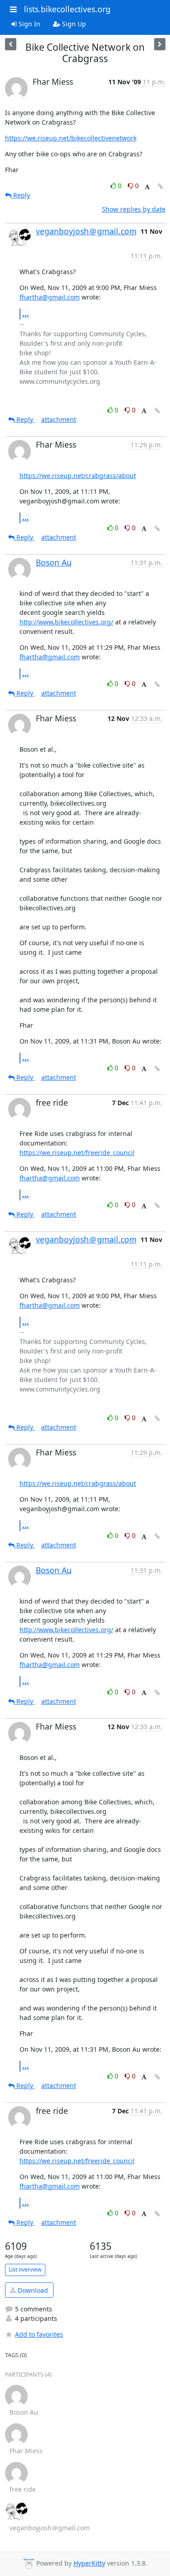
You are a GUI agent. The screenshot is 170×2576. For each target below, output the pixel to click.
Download (32, 2290)
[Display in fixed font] (147, 187)
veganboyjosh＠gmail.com (86, 231)
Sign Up (73, 24)
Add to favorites (39, 2334)
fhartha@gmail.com (50, 297)
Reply (21, 195)
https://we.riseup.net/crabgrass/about (78, 476)
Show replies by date (134, 209)
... (26, 314)
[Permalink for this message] (160, 186)
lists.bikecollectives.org (67, 9)
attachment (59, 419)
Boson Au (54, 562)
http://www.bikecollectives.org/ (66, 622)
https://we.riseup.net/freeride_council (77, 1153)
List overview (25, 2269)
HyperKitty (89, 2563)
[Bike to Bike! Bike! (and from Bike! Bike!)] (160, 44)
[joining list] (11, 44)
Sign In (29, 24)
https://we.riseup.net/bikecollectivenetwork (71, 138)
